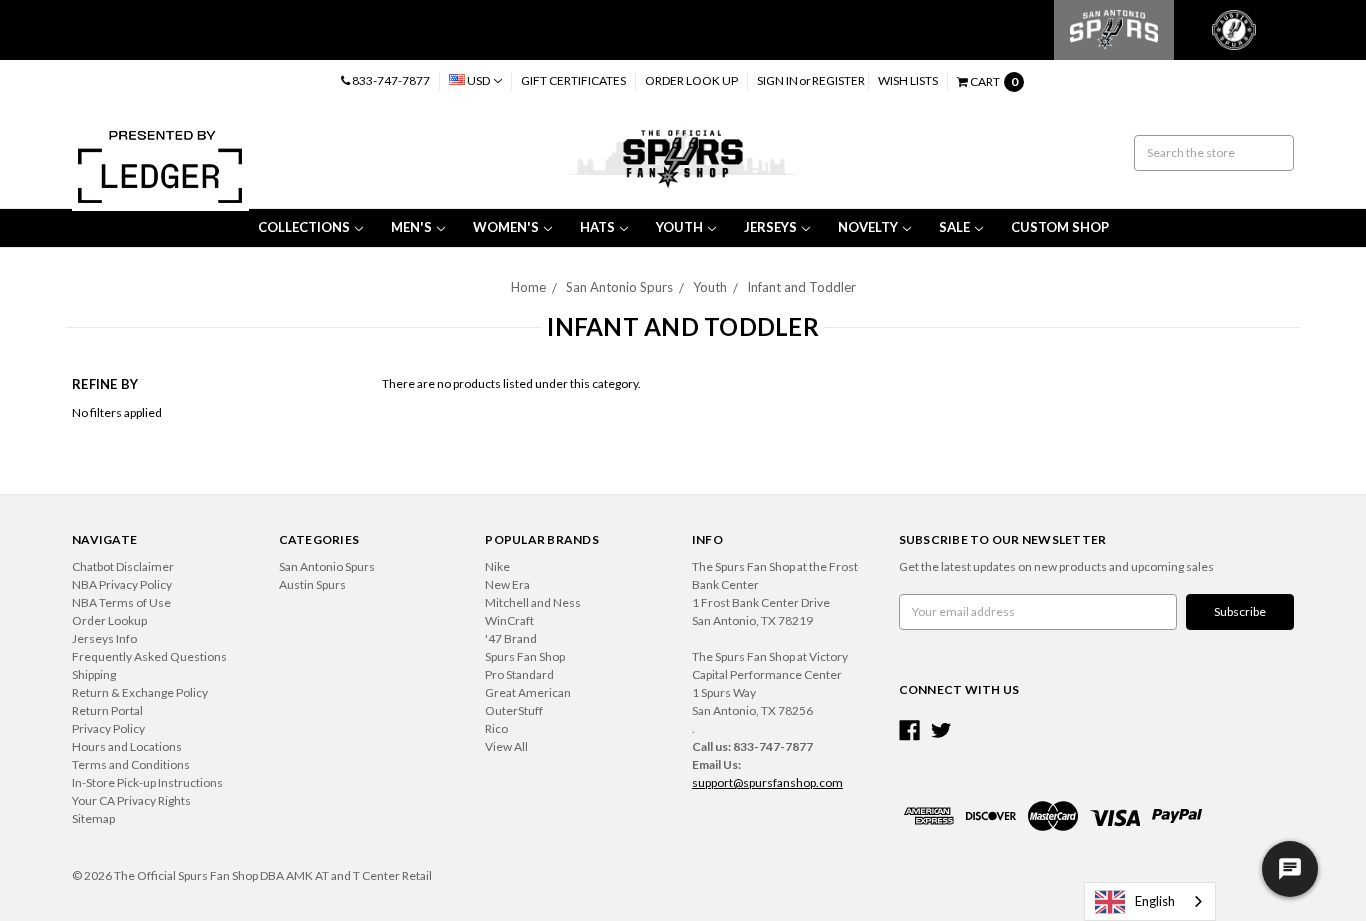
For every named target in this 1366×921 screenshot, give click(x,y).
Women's (506, 227)
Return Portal (107, 710)
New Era (507, 584)
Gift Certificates (573, 80)
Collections (304, 227)
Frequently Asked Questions (149, 656)
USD (478, 80)
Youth (679, 227)
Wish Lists (908, 80)
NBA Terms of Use (121, 602)
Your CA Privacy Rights (131, 800)
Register (838, 80)
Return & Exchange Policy (140, 692)
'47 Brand (511, 638)
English (1155, 901)
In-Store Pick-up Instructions (147, 782)
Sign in (777, 80)
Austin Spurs (312, 584)
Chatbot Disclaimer (123, 566)
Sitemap (93, 818)
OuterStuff (514, 710)
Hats (597, 227)
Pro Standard (519, 674)
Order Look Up (691, 80)
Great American (528, 692)
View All (506, 746)
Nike (497, 566)
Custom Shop (1060, 227)
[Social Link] (909, 730)
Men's (411, 227)
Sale (954, 227)
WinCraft (509, 620)
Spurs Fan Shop (525, 656)
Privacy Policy (108, 728)
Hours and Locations (127, 746)
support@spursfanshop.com (767, 782)
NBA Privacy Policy (122, 584)
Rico (496, 728)
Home (528, 287)
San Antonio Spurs (619, 287)
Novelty (868, 227)
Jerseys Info (104, 638)
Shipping (94, 674)
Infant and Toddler (801, 287)
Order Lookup (109, 620)
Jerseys (770, 227)
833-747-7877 (390, 80)
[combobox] (1150, 901)
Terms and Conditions (131, 764)
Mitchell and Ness (533, 602)
